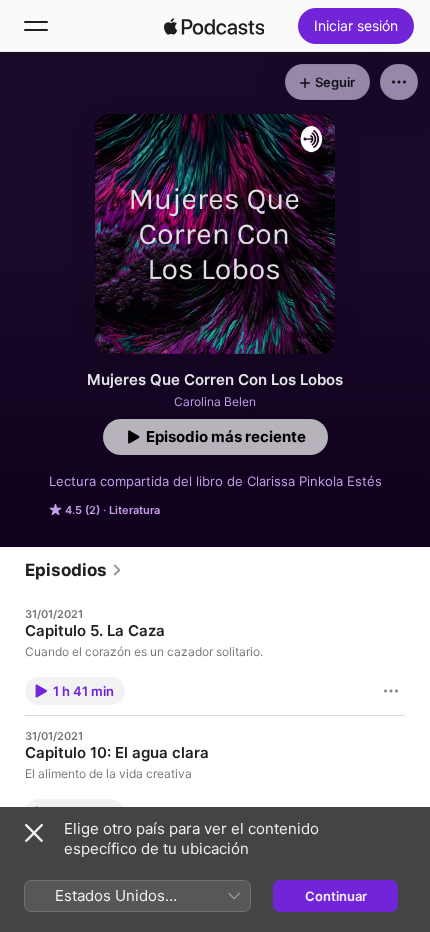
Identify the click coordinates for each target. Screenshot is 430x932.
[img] (214, 26)
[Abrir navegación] (36, 26)
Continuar (336, 896)
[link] (74, 570)
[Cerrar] (34, 833)
